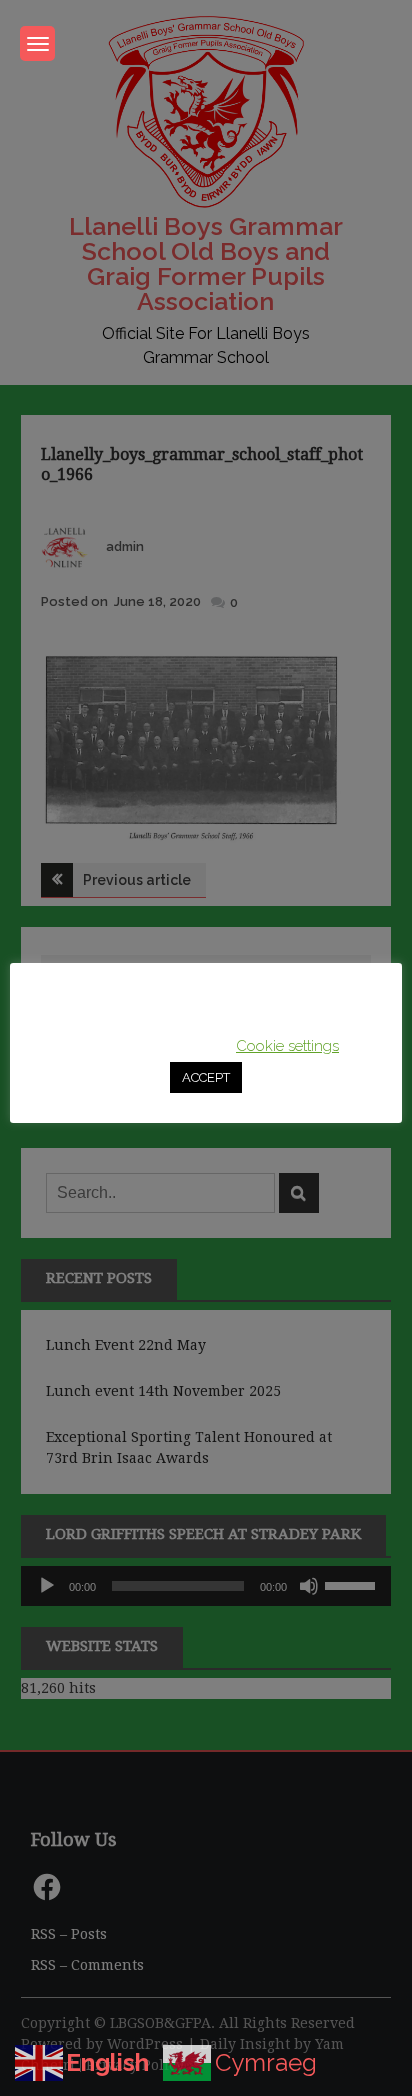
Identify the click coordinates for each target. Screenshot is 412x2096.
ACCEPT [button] (206, 1077)
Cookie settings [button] (287, 1046)
